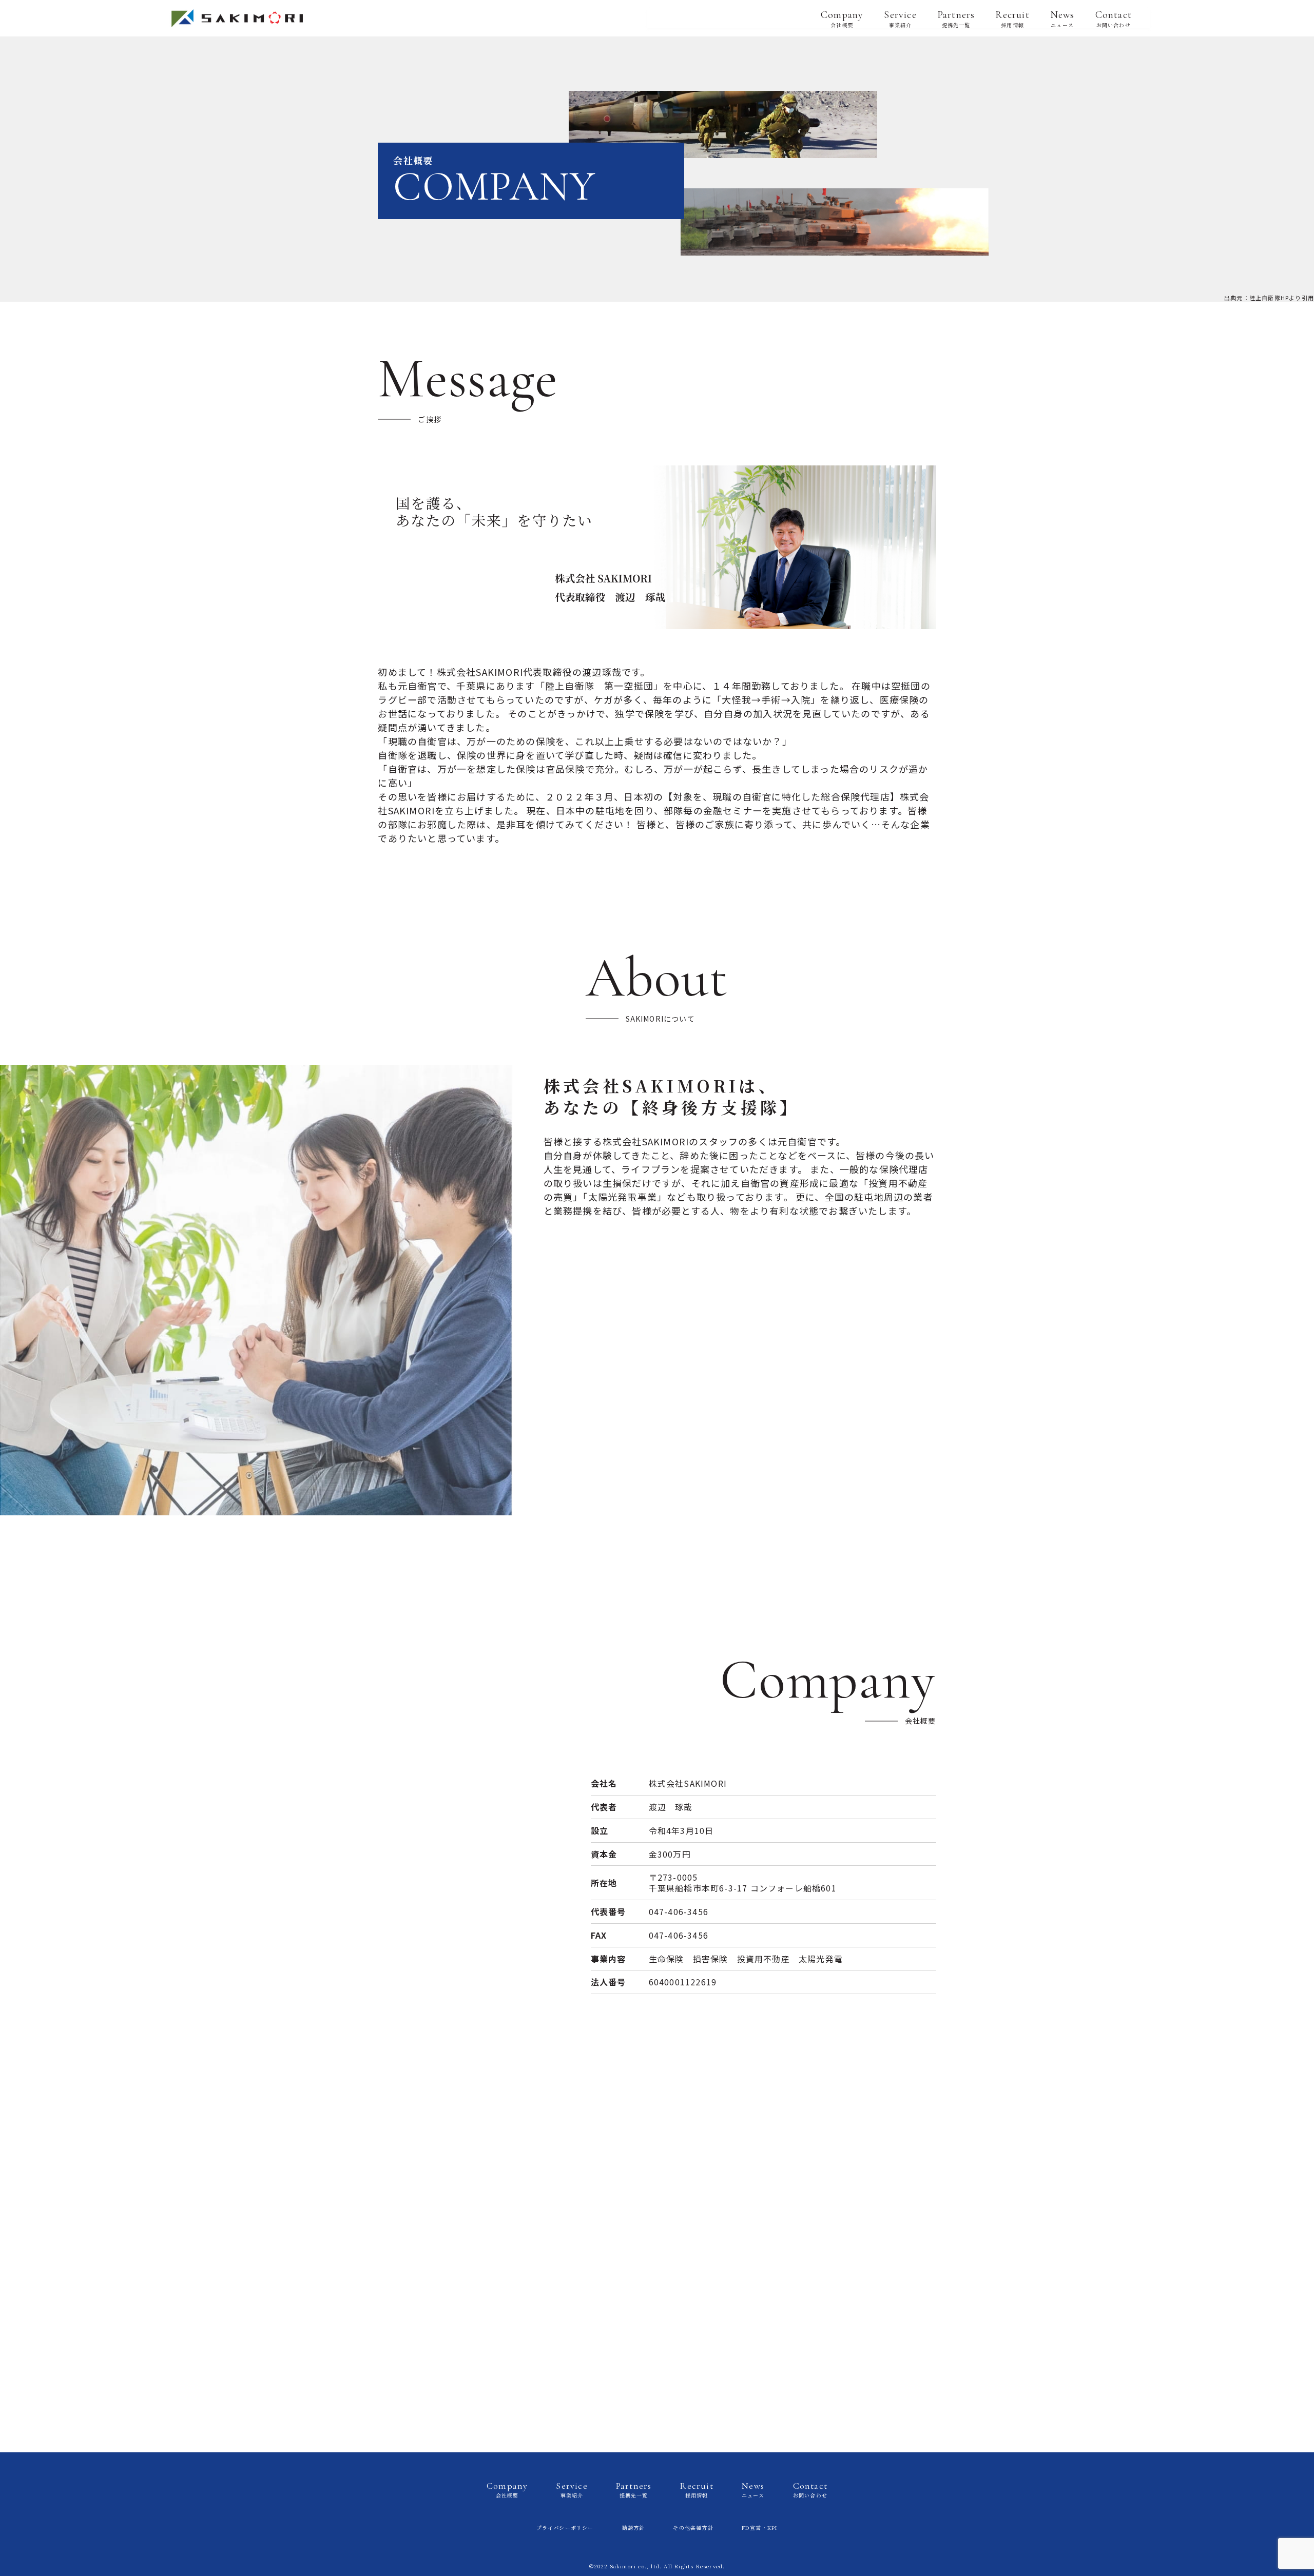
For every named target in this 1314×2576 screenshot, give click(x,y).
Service (900, 18)
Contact (1114, 18)
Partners (956, 18)
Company (842, 18)
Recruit (1012, 18)
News (1062, 18)
